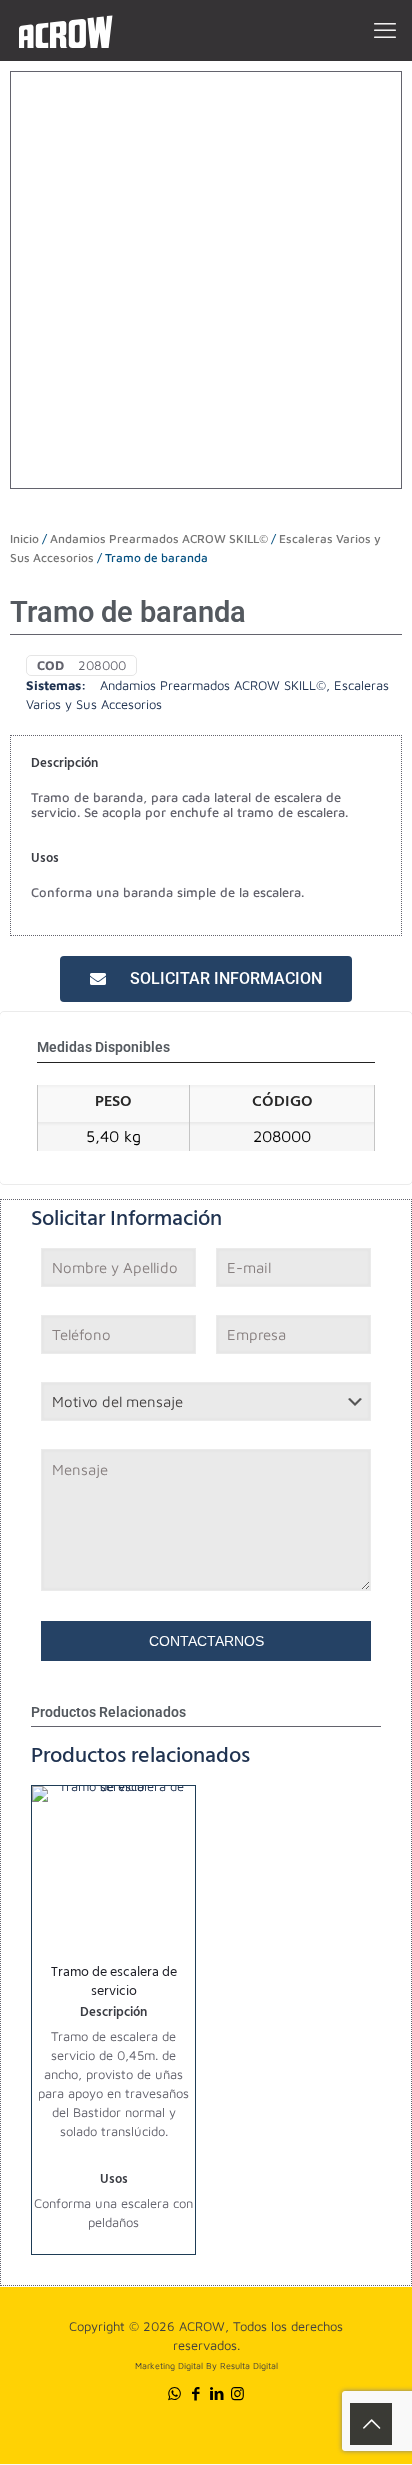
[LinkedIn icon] (216, 2393)
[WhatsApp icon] (174, 2393)
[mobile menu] (385, 30)
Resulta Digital (249, 2365)
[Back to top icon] (371, 2424)
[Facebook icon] (195, 2393)
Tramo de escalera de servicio (114, 1983)
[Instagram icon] (237, 2393)
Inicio (24, 538)
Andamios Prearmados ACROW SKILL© (159, 538)
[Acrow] (65, 30)
